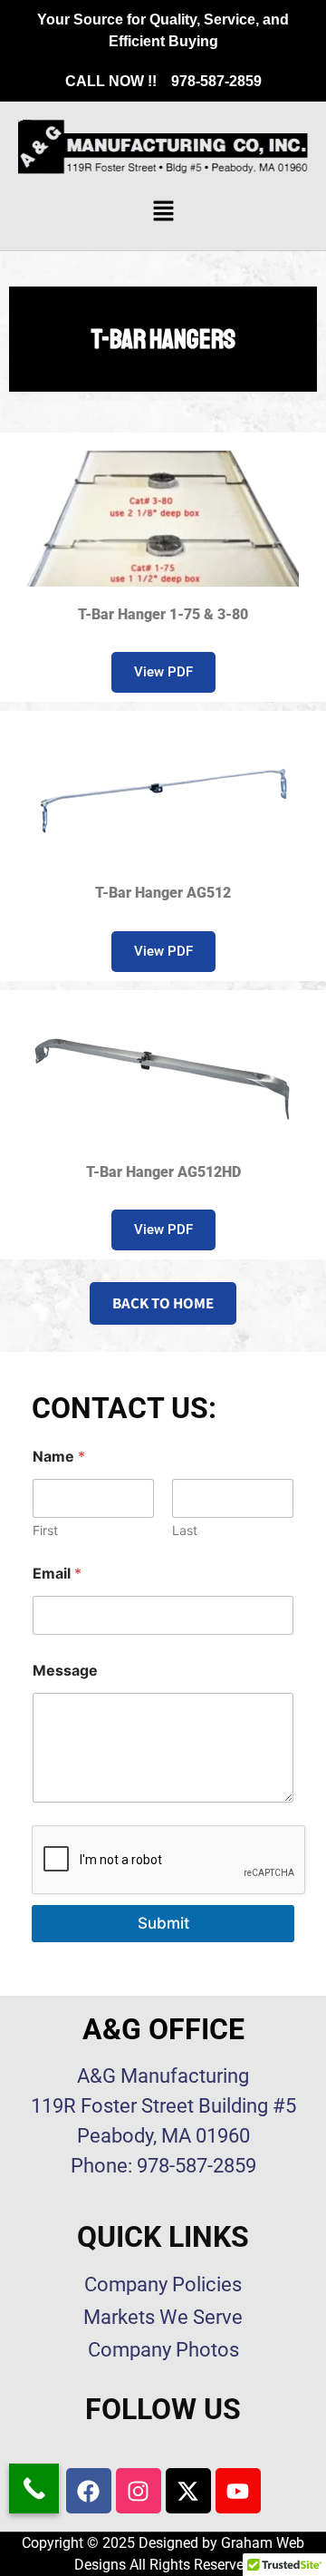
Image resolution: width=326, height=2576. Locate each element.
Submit (163, 1923)
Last (185, 1530)
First (45, 1530)
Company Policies (163, 2284)
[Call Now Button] (34, 2489)
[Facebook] (89, 2491)
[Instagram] (139, 2491)
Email (57, 1574)
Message (65, 1671)
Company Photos (163, 2350)
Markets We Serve (163, 2317)
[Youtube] (238, 2491)
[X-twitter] (188, 2491)
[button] (163, 212)
